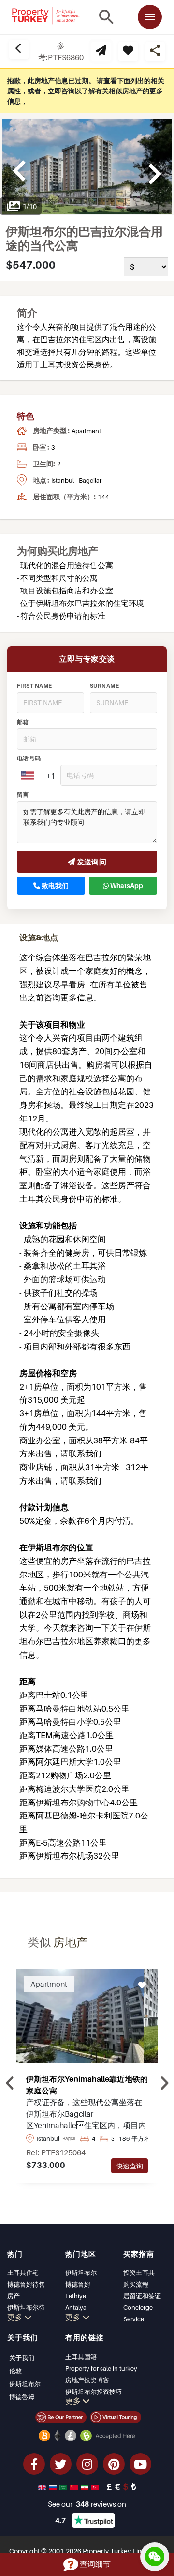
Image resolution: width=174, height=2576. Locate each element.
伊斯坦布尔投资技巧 (94, 2392)
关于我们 (22, 2358)
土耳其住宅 (23, 2273)
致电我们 (54, 886)
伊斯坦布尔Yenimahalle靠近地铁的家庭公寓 (87, 2085)
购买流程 (136, 2284)
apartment (86, 431)
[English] (43, 2486)
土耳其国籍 (81, 2357)
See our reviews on (87, 2504)
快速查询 (130, 2166)
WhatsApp (126, 886)
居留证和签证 (142, 2296)
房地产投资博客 (87, 2380)
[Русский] (54, 2486)
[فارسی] (86, 2486)
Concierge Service (138, 2313)
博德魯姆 (22, 2397)
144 (103, 497)
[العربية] (64, 2486)
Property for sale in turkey (101, 2368)
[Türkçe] (96, 2486)
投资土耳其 (139, 2273)
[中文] (75, 2486)
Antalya (76, 2307)
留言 (23, 795)
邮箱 (23, 722)
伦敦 (15, 2371)
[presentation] (10, 2083)
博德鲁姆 (78, 2284)
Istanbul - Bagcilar (76, 480)
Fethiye (76, 2296)
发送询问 (91, 862)
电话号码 (29, 758)
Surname (104, 686)
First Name (35, 686)
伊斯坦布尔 (81, 2273)
